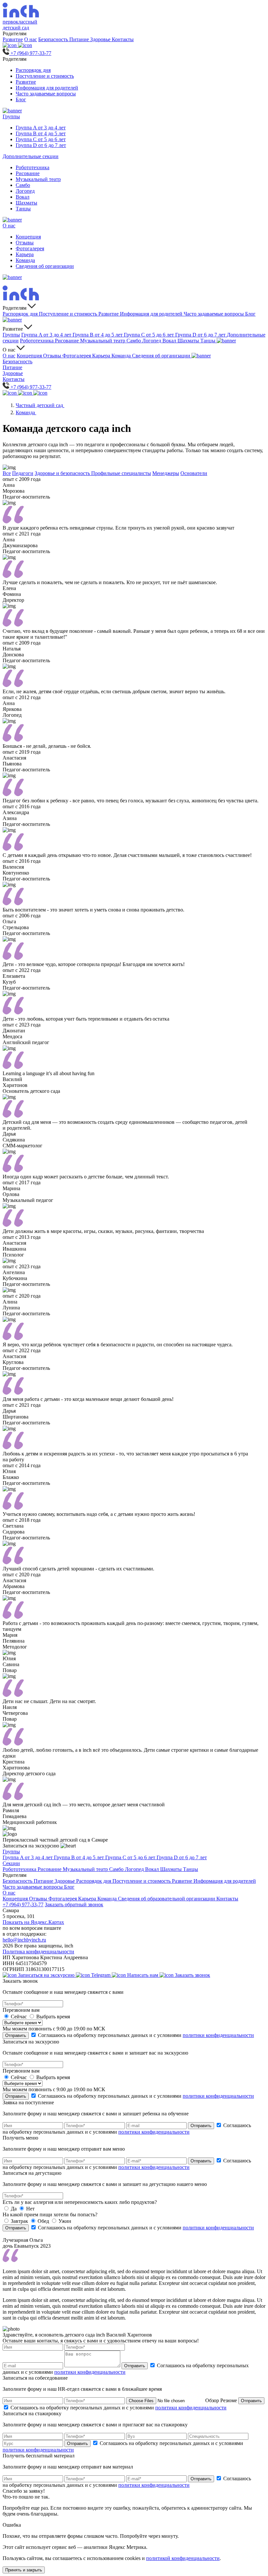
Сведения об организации (45, 266)
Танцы (23, 209)
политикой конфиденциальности (183, 2558)
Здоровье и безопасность (63, 473)
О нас (31, 39)
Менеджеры (166, 473)
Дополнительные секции (31, 156)
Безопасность (54, 39)
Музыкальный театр (38, 179)
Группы (11, 116)
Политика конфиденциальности (38, 1952)
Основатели (194, 473)
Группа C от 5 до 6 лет (41, 139)
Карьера (25, 254)
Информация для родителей (47, 88)
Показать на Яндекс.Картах (33, 1922)
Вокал (23, 197)
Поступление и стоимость (45, 76)
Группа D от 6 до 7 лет (41, 145)
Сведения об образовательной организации (167, 1899)
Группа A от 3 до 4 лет (41, 128)
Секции (11, 1863)
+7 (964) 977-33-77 (23, 1904)
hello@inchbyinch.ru (24, 1940)
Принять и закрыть (24, 2570)
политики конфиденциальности (218, 2035)
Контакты (123, 39)
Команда (25, 260)
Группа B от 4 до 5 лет (41, 133)
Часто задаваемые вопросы (46, 94)
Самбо (23, 185)
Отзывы (25, 243)
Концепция (28, 237)
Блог (21, 99)
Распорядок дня (33, 70)
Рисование (28, 173)
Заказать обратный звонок (74, 1904)
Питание (80, 39)
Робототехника (33, 167)
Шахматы (26, 203)
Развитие (13, 39)
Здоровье (101, 39)
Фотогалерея (30, 248)
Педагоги (23, 473)
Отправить (16, 2035)
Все (7, 473)
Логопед (25, 191)
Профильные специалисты (121, 473)
